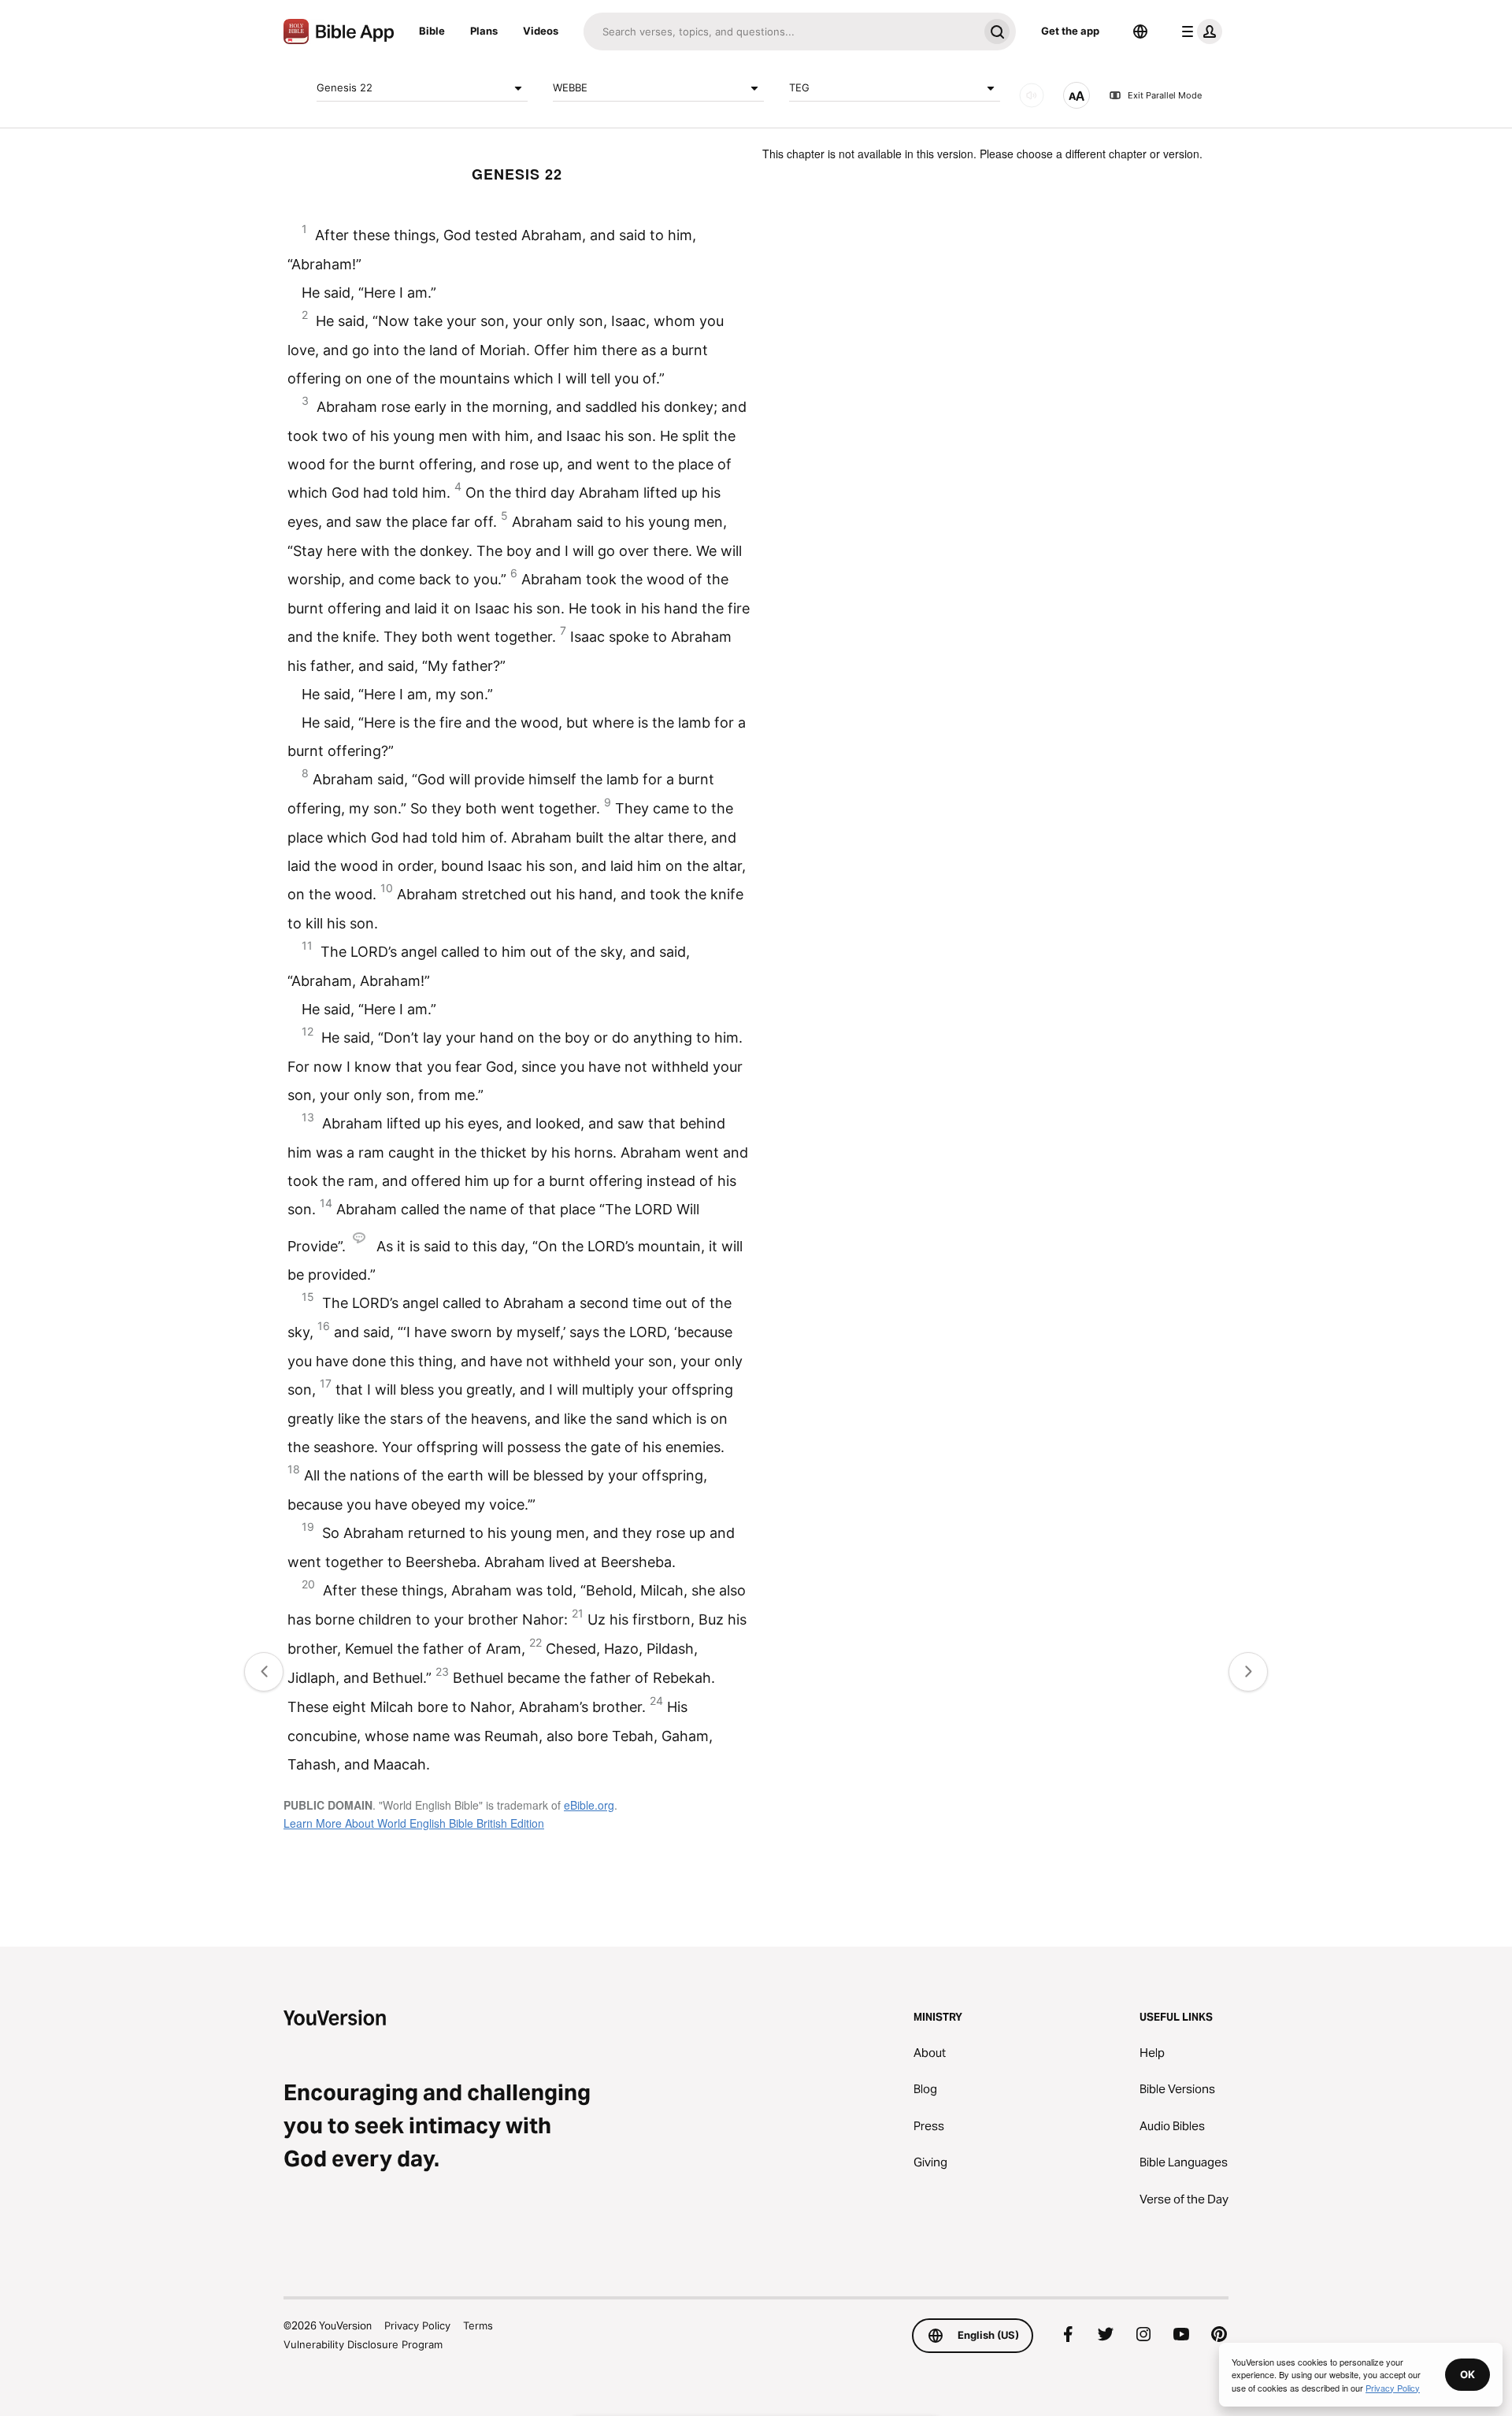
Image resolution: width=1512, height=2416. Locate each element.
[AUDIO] (1032, 95)
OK (1468, 2374)
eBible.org (589, 1805)
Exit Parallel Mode (1165, 95)
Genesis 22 (345, 87)
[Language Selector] (1140, 31)
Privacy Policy (417, 2325)
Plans (484, 31)
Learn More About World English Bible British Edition (414, 1823)
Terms (478, 2325)
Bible (432, 31)
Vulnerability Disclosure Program (363, 2344)
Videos (541, 31)
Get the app (1070, 31)
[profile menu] (1199, 31)
